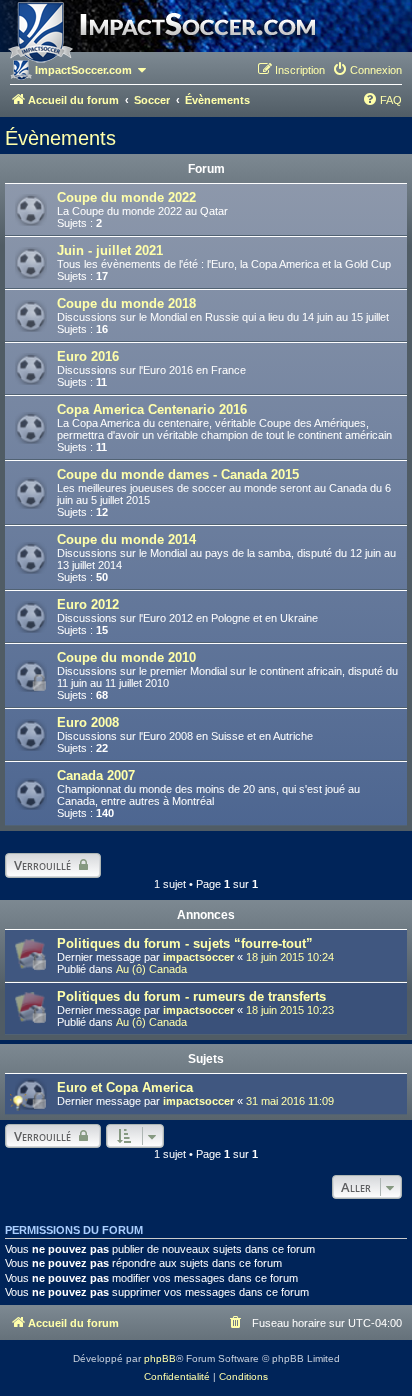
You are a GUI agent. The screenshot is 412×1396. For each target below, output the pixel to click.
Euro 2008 (88, 722)
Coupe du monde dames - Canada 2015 (178, 474)
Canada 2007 (96, 775)
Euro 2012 (88, 604)
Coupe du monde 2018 (126, 303)
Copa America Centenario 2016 (152, 409)
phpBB (160, 1358)
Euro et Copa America (125, 1087)
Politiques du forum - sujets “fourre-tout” (185, 943)
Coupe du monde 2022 (126, 197)
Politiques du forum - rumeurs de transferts (191, 996)
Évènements (60, 138)
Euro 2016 (88, 356)
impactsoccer (198, 957)
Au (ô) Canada (151, 969)
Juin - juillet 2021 (110, 250)
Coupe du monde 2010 (126, 657)
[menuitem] (367, 70)
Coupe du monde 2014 (126, 539)
